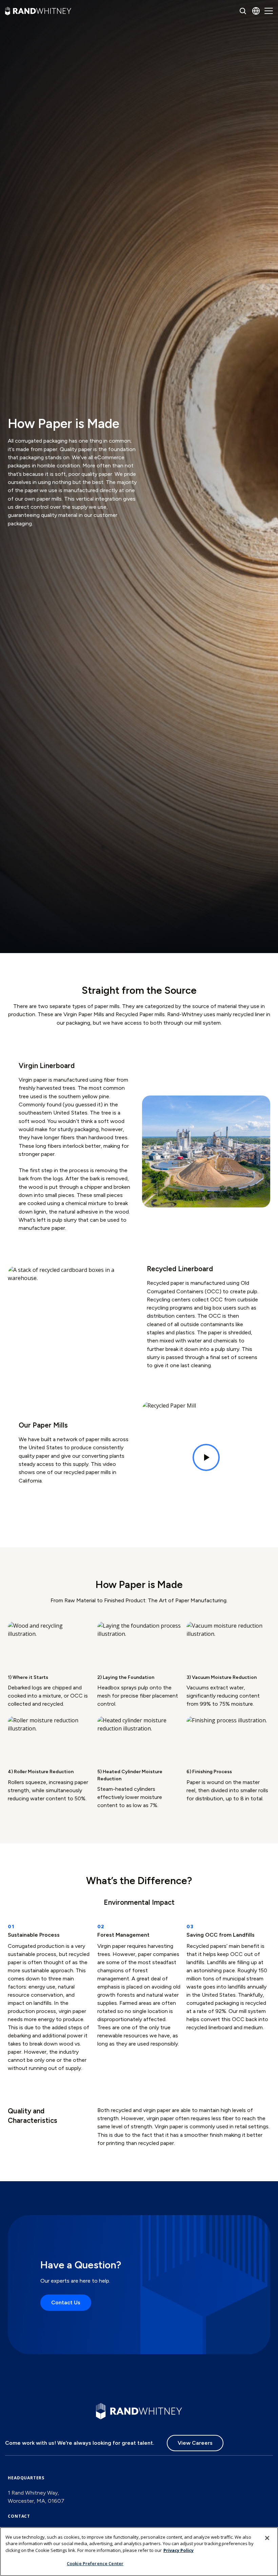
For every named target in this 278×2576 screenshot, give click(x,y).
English (238, 38)
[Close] (267, 2538)
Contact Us (66, 2302)
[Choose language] (256, 11)
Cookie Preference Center (95, 2563)
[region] (139, 2552)
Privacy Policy (178, 2550)
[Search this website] (243, 11)
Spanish (239, 56)
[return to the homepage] (139, 2411)
